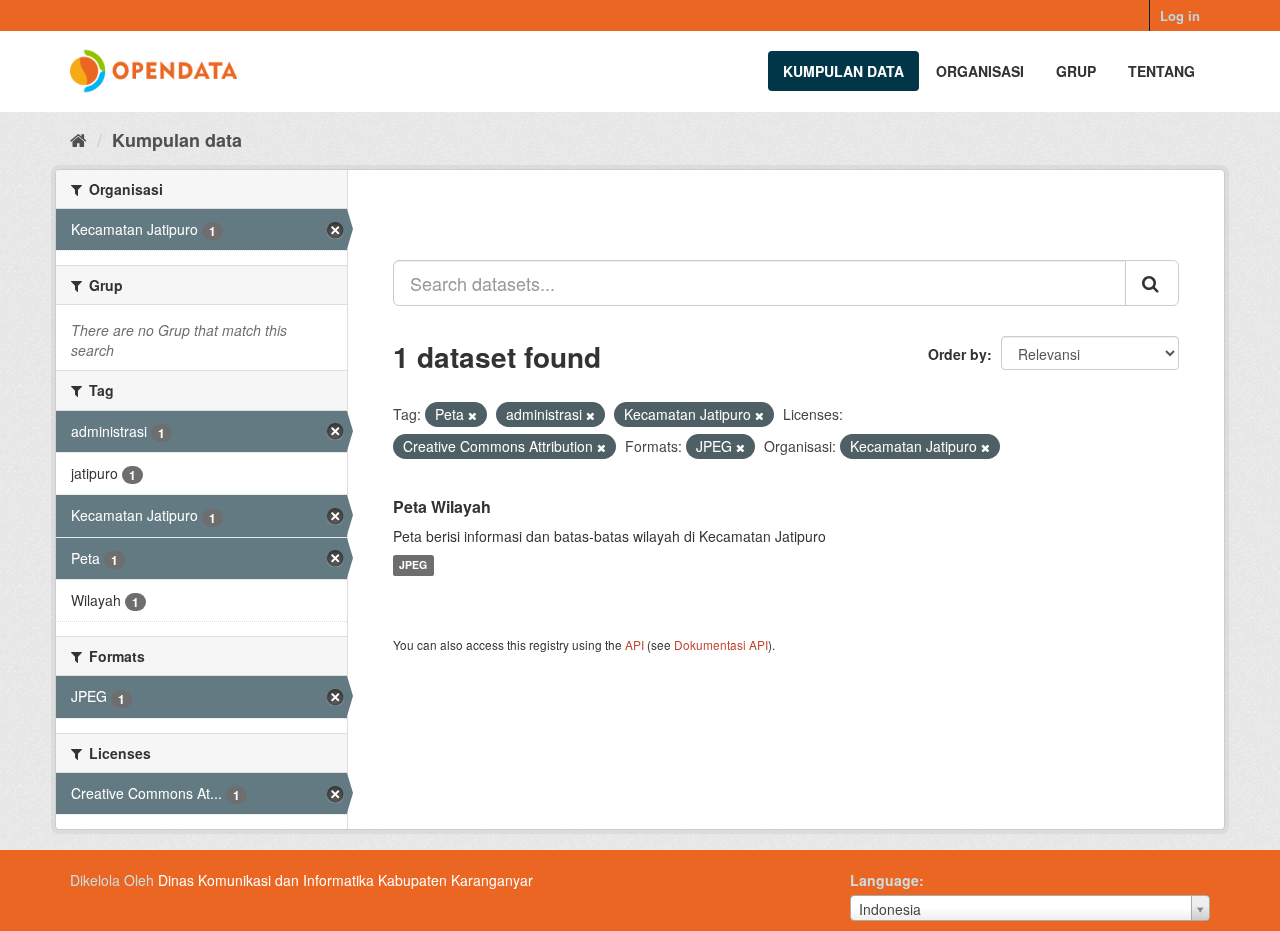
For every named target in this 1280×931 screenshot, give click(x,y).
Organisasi (980, 71)
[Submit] (1152, 283)
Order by (957, 354)
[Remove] (472, 415)
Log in (1180, 15)
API (634, 644)
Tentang (1161, 71)
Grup (1076, 71)
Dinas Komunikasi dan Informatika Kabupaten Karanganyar (345, 880)
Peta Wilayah (442, 506)
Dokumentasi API (721, 644)
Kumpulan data (843, 71)
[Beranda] (78, 139)
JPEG (413, 565)
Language (884, 880)
